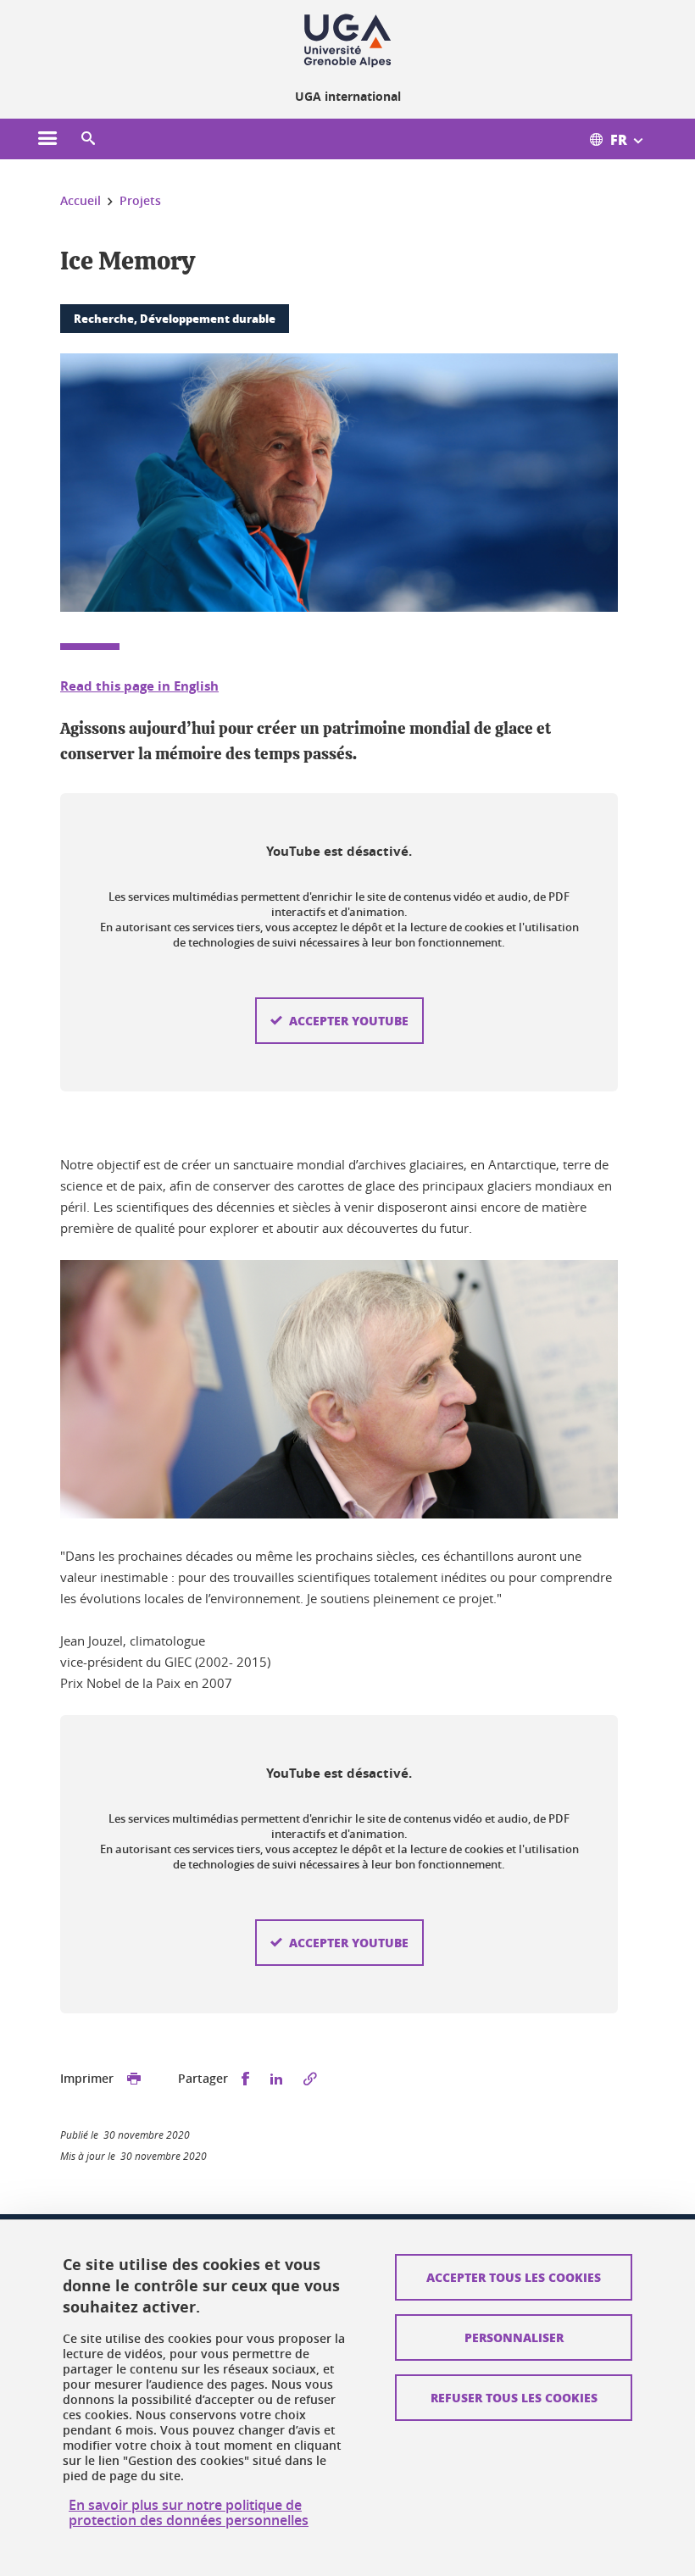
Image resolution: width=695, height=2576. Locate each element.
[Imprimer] (134, 2079)
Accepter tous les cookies (514, 2277)
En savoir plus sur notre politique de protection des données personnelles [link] (189, 2512)
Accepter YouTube (349, 1020)
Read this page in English (139, 686)
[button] (88, 139)
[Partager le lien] (310, 2079)
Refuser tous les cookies (514, 2397)
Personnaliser (514, 2337)
